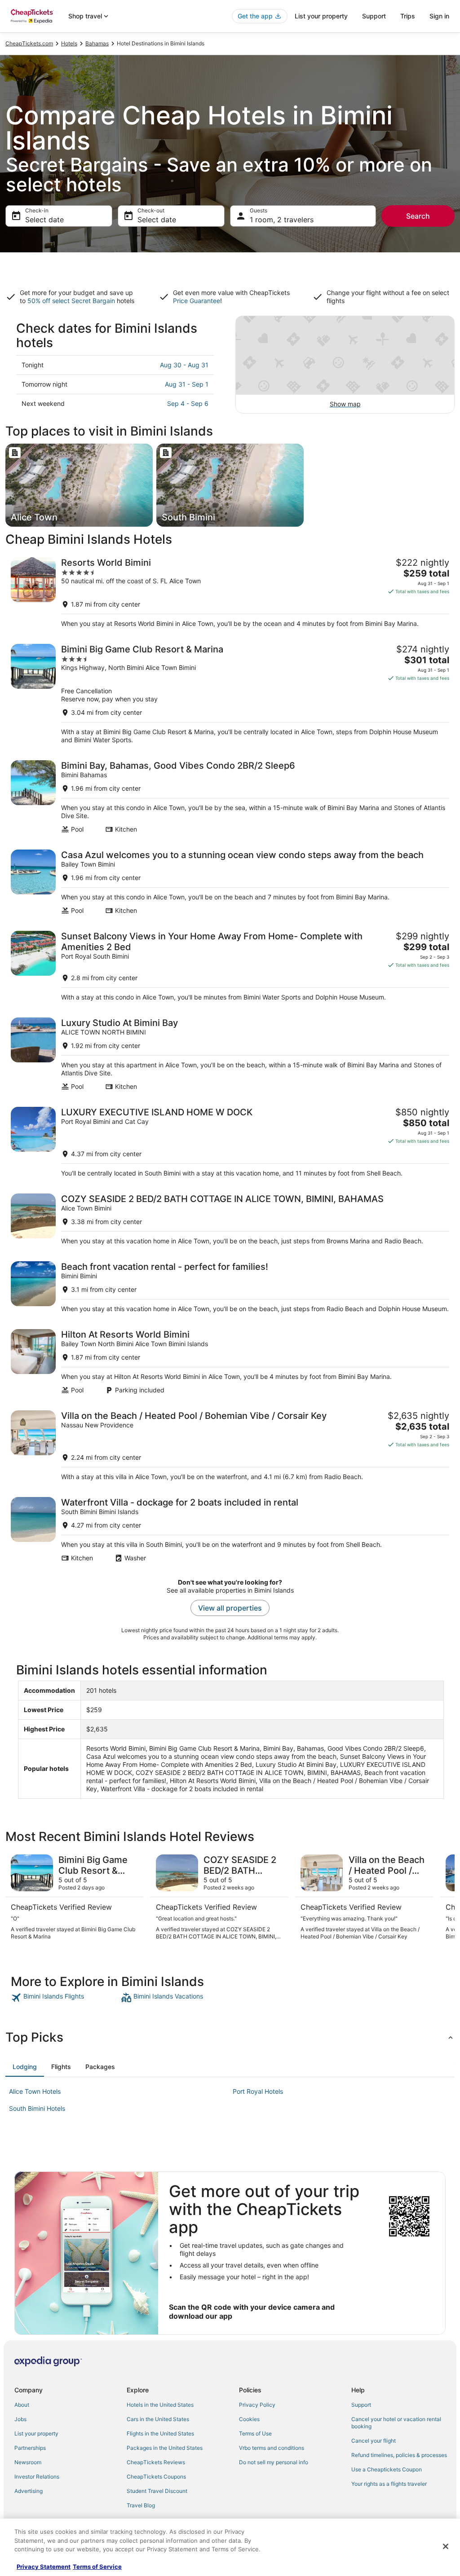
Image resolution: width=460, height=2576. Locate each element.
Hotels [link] (69, 43)
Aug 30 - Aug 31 (184, 365)
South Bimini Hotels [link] (37, 2108)
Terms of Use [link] (255, 2433)
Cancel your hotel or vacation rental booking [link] (396, 2423)
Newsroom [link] (28, 2462)
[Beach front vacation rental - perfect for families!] (230, 1287)
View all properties (230, 1608)
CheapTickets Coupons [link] (156, 2477)
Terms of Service (97, 2567)
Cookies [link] (249, 2419)
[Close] (446, 2546)
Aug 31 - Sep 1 (187, 384)
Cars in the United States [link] (158, 2419)
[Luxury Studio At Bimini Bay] (230, 1054)
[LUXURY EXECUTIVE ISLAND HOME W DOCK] (230, 1142)
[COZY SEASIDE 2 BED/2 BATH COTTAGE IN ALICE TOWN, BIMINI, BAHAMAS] (230, 1219)
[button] (230, 2037)
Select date (44, 220)
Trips (408, 16)
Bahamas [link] (97, 43)
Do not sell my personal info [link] (274, 2462)
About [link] (22, 2405)
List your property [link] (36, 2433)
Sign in (439, 16)
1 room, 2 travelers (282, 220)
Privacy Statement (44, 2567)
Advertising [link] (29, 2491)
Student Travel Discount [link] (157, 2491)
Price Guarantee (197, 301)
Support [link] (361, 2405)
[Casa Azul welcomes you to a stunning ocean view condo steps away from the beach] (230, 882)
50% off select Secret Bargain (71, 301)
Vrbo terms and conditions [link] (272, 2448)
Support (374, 16)
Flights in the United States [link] (160, 2433)
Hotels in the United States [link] (160, 2405)
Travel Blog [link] (141, 2505)
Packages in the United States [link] (165, 2448)
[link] (65, 1998)
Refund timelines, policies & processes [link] (399, 2455)
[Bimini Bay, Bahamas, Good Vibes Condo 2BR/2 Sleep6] (230, 797)
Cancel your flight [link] (374, 2441)
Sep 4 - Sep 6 (188, 403)
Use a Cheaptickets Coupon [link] (387, 2469)
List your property (321, 16)
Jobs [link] (20, 2419)
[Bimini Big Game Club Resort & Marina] (230, 694)
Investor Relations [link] (37, 2477)
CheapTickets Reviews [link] (156, 2462)
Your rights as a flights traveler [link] (389, 2484)
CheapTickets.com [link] (29, 43)
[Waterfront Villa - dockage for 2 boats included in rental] (230, 1530)
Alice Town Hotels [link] (35, 2091)
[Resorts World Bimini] (230, 592)
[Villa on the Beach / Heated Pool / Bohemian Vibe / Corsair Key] (230, 1446)
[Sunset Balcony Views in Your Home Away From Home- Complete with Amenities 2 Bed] (230, 966)
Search (418, 216)
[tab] (25, 2067)
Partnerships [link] (30, 2448)
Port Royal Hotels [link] (258, 2091)
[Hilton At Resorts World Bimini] (230, 1362)
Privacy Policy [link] (257, 2405)
